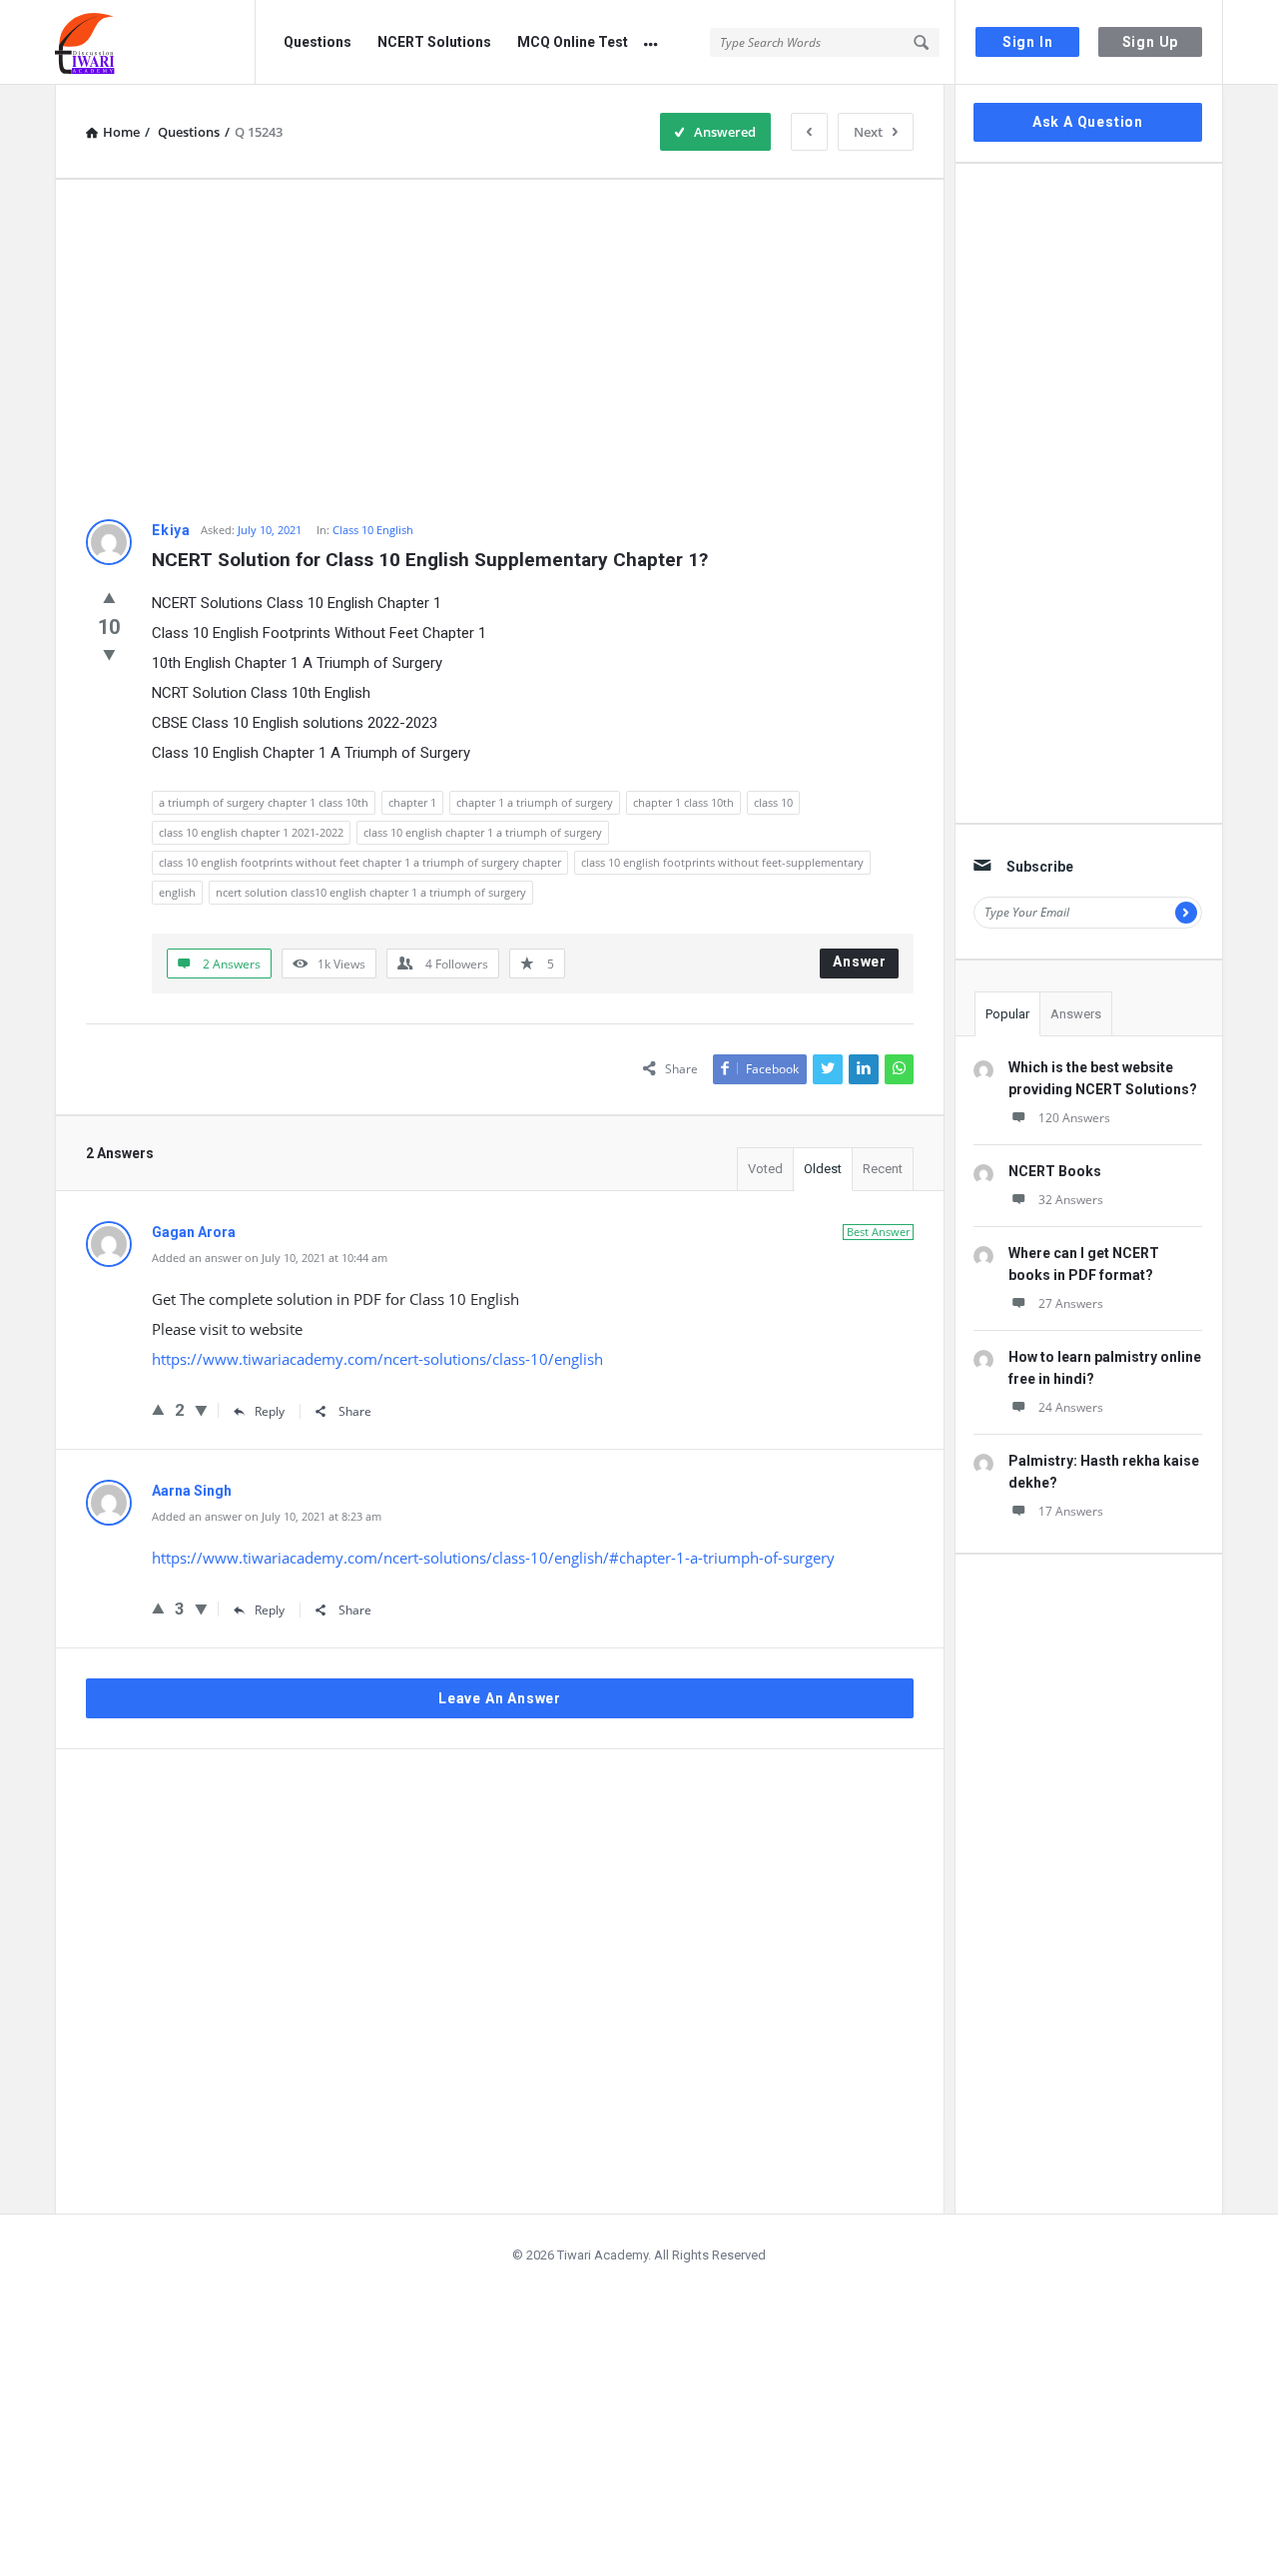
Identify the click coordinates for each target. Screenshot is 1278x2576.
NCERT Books (1055, 1171)
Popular (1007, 1014)
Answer (860, 962)
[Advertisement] (500, 349)
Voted (765, 1169)
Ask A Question (1088, 122)
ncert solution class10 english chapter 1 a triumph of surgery (371, 892)
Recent (883, 1169)
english (177, 892)
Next (868, 132)
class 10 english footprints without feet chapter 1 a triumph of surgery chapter (360, 862)
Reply (270, 1411)
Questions (318, 42)
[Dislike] (109, 654)
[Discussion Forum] (155, 42)
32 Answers (1071, 1200)
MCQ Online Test (573, 42)
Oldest (823, 1169)
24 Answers (1071, 1407)
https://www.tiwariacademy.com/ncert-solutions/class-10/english (377, 1359)
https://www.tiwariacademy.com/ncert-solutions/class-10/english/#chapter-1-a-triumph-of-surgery (493, 1558)
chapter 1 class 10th (683, 802)
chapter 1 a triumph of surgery (535, 802)
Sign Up (1151, 42)
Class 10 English (373, 530)
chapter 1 (412, 802)
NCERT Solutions (434, 42)
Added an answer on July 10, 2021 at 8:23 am (267, 1516)
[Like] (109, 597)
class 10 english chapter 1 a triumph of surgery (483, 832)
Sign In (1028, 42)
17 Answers (1071, 1511)
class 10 (773, 802)
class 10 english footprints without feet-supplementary (722, 862)
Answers (1076, 1014)
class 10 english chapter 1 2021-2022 (251, 832)
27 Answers (1071, 1303)
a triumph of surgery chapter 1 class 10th (264, 802)
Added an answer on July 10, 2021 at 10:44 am (270, 1258)
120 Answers (1074, 1118)
